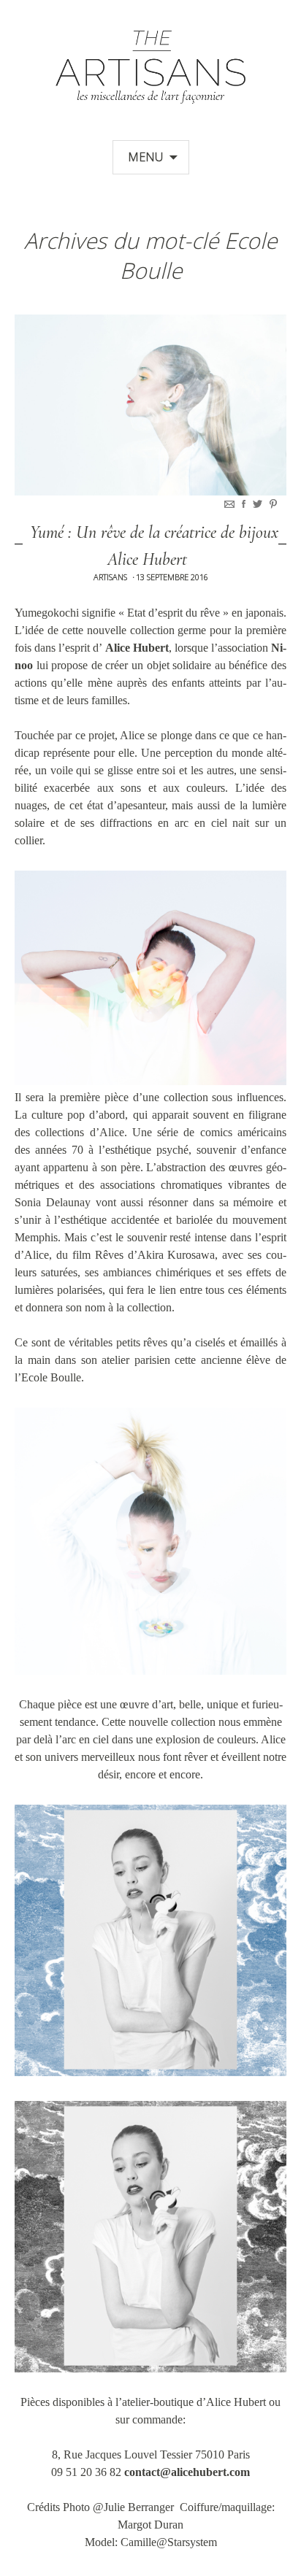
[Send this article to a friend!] (231, 504)
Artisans (110, 577)
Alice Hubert (137, 648)
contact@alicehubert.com (187, 2472)
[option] (150, 405)
